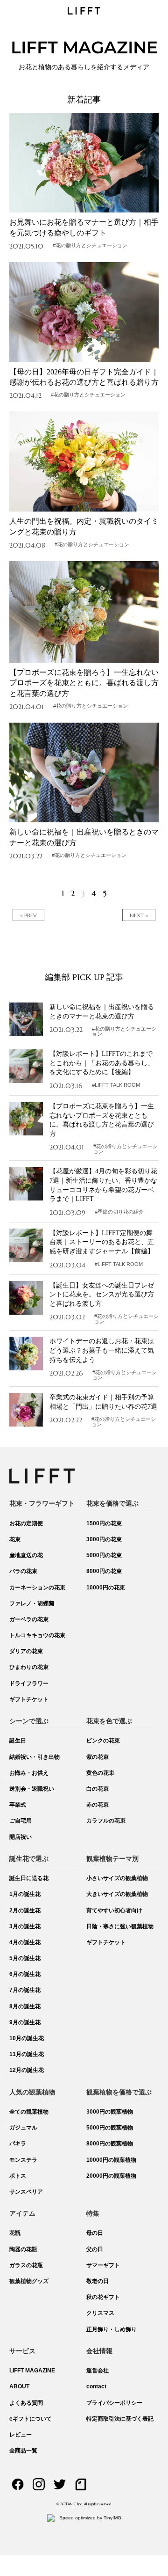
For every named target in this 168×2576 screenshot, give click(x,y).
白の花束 (98, 1789)
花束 (15, 1539)
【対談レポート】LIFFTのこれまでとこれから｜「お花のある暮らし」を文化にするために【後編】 (102, 1063)
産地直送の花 (26, 1555)
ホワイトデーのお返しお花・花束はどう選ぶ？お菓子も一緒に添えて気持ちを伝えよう (102, 1350)
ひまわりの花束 (29, 1667)
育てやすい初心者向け (114, 1910)
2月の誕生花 (25, 1910)
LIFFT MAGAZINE (32, 2371)
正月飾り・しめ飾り (112, 2329)
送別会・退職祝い (32, 1789)
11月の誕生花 (27, 2054)
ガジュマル (23, 2128)
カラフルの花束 (106, 1821)
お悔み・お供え (29, 1773)
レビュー (21, 2435)
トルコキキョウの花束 (37, 1635)
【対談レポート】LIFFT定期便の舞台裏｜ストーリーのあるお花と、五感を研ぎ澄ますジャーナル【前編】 (102, 1242)
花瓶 (15, 2233)
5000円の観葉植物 (110, 2128)
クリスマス (100, 2313)
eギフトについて (31, 2419)
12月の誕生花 (27, 2070)
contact (96, 2386)
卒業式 (18, 1805)
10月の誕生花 (27, 2038)
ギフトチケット (29, 1699)
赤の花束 (98, 1805)
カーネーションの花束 (37, 1588)
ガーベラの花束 (29, 1619)
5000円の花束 (104, 1555)
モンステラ (23, 2160)
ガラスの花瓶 (26, 2265)
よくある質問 (26, 2403)
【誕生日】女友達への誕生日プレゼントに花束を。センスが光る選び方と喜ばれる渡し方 (102, 1295)
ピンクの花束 (103, 1741)
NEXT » (139, 915)
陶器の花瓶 (23, 2249)
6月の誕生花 (25, 1974)
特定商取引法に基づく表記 (120, 2419)
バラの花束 (23, 1571)
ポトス (18, 2176)
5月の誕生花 (25, 1958)
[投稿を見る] (84, 163)
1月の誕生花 (25, 1894)
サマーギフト (103, 2265)
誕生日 (18, 1741)
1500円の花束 (104, 1523)
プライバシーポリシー (114, 2403)
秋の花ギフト (103, 2297)
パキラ (18, 2144)
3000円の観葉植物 (110, 2112)
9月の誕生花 (25, 2022)
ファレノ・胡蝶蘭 (32, 1603)
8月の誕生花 (25, 2006)
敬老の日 (98, 2281)
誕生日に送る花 (29, 1878)
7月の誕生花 (25, 1990)
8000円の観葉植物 (110, 2144)
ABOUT (19, 2386)
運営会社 (98, 2371)
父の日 (95, 2249)
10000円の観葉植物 (111, 2160)
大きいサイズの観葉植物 (117, 1894)
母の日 (95, 2233)
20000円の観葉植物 (111, 2176)
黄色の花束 (100, 1773)
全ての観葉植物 (29, 2112)
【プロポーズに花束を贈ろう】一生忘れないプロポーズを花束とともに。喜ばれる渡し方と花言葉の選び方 (84, 683)
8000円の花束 (104, 1571)
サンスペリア (26, 2192)
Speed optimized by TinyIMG (90, 2518)
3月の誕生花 (25, 1926)
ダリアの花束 (26, 1651)
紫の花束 (98, 1757)
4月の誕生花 (25, 1942)
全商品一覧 (23, 2451)
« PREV (28, 915)
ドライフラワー (29, 1683)
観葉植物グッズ (29, 2281)
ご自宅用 (21, 1821)
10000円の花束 (106, 1588)
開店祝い (21, 1837)
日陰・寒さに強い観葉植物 (120, 1926)
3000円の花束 (104, 1539)
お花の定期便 (26, 1523)
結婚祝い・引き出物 (35, 1757)
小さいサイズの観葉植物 (117, 1878)
